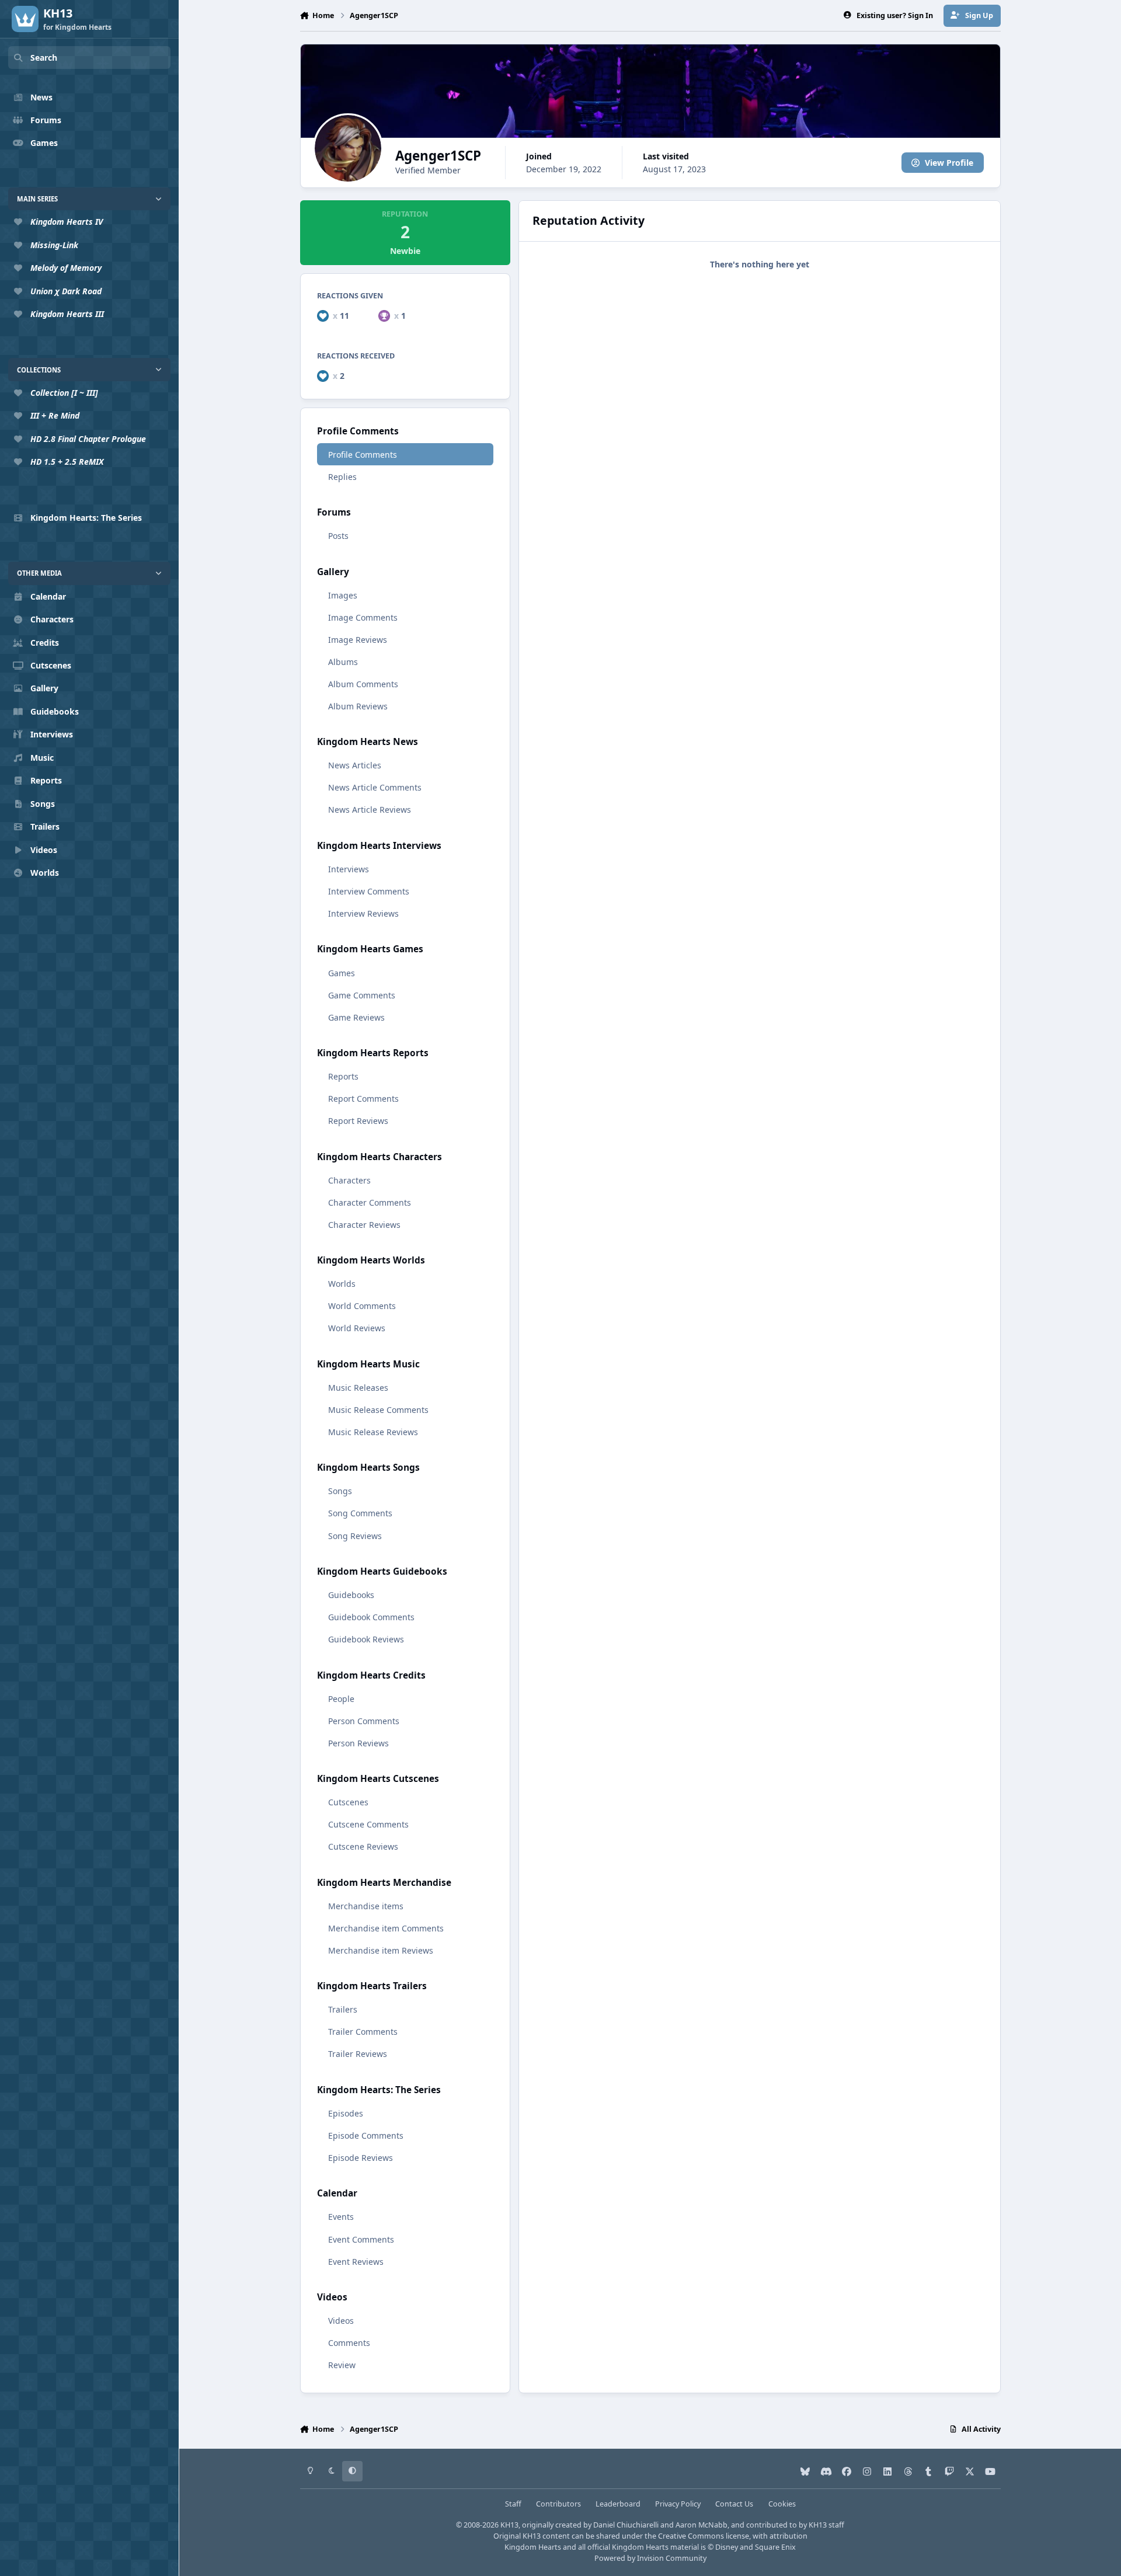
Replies (342, 477)
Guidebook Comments (371, 1617)
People (341, 1699)
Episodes (346, 2113)
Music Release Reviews (373, 1432)
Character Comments (370, 1202)
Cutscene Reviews (363, 1846)
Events (341, 2217)
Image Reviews (358, 640)
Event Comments (361, 2239)
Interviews (349, 869)
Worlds (342, 1284)
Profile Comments (363, 455)
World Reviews (357, 1328)
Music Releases (358, 1388)
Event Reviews (356, 2262)
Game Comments (362, 995)
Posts (338, 536)
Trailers (343, 2009)
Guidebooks (351, 1595)
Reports (343, 1076)
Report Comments (363, 1099)
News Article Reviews (370, 810)
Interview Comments (369, 891)
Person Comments (364, 1721)
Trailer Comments (363, 2032)
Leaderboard (618, 2504)
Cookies (782, 2504)
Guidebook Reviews (366, 1639)
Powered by (650, 2558)
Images (343, 595)
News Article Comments (375, 787)
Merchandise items (366, 1906)
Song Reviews (355, 1536)
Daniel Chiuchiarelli (626, 2525)
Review (342, 2365)
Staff (513, 2504)
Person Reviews (358, 1743)
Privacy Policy (678, 2504)
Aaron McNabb (702, 2525)
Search (44, 58)
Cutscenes (348, 1802)
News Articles (355, 765)
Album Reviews (358, 706)
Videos (341, 2321)
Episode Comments (366, 2135)
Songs (340, 1491)
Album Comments (363, 684)
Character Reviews (364, 1225)
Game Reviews (356, 1017)
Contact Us (734, 2504)
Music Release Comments (378, 1410)
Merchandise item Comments (386, 1928)
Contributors (558, 2504)
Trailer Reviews (358, 2054)
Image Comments (363, 617)
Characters (349, 1180)
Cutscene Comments (368, 1824)
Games (342, 973)
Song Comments (360, 1513)
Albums (343, 662)
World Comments (362, 1306)
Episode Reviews (361, 2158)
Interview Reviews (363, 913)
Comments (349, 2343)
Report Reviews (358, 1121)
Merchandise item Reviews (381, 1950)
